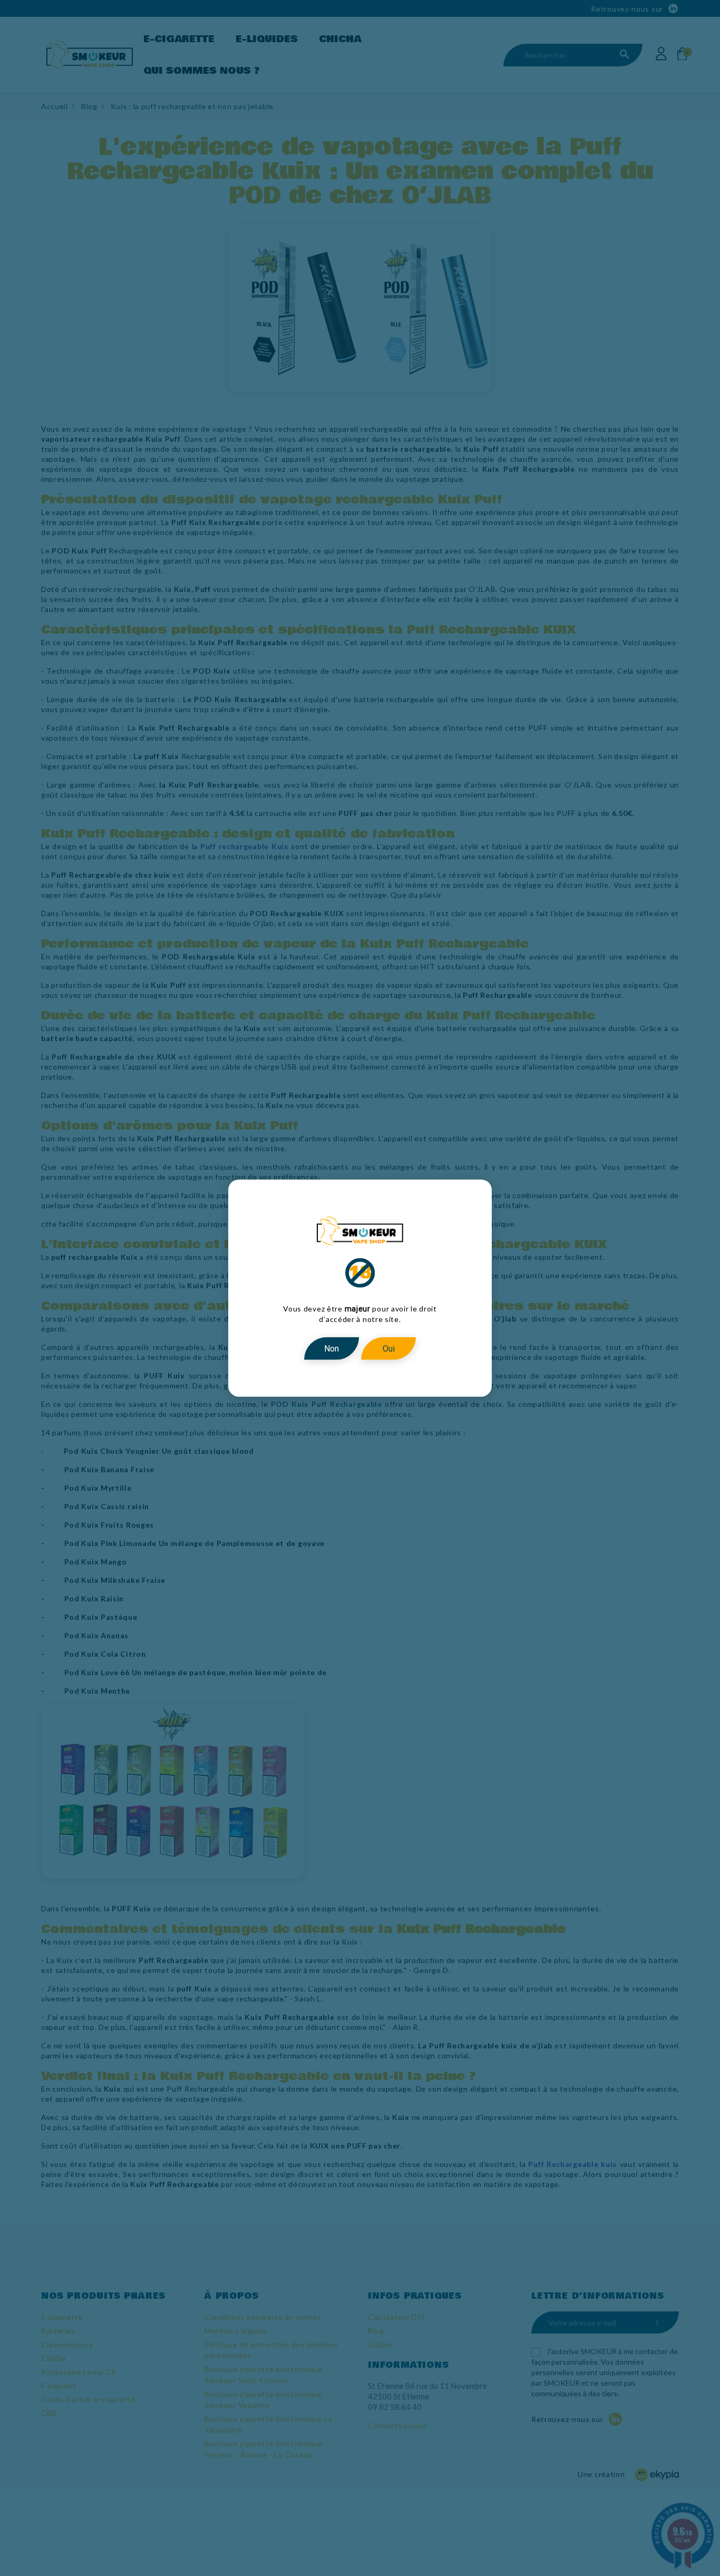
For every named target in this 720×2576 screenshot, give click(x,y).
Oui (389, 1348)
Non (332, 1348)
